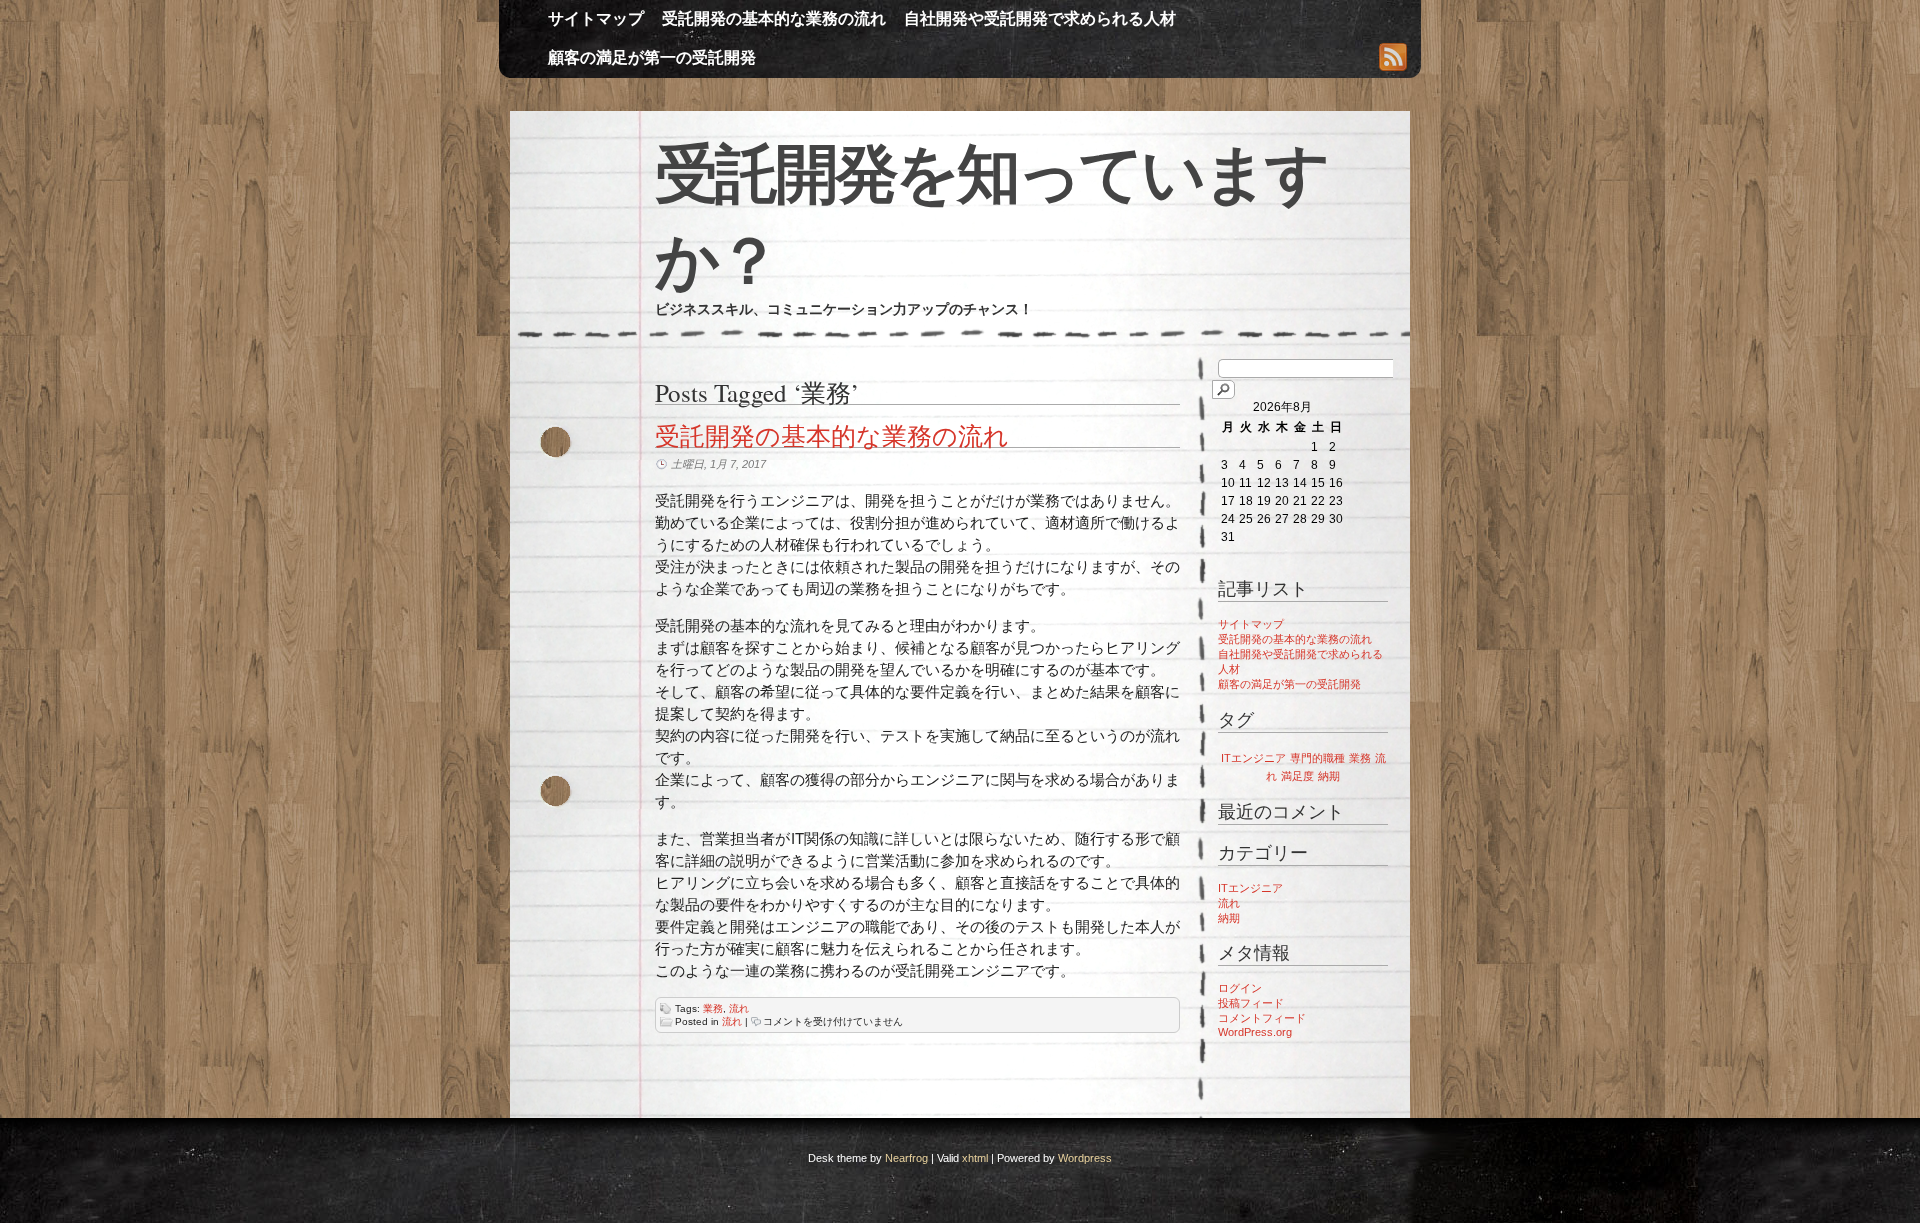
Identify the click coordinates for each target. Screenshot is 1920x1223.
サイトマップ (596, 18)
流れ (739, 1008)
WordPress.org (1255, 1032)
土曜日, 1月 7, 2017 (718, 464)
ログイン (1240, 988)
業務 (713, 1008)
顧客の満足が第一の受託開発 (652, 57)
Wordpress (1085, 1158)
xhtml (975, 1158)
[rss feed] (1393, 59)
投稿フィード (1251, 1003)
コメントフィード (1262, 1018)
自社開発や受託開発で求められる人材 (1040, 18)
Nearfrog (906, 1158)
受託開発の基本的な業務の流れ (774, 18)
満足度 (1297, 776)
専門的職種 (1317, 758)
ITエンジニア (1253, 758)
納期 (1329, 776)
